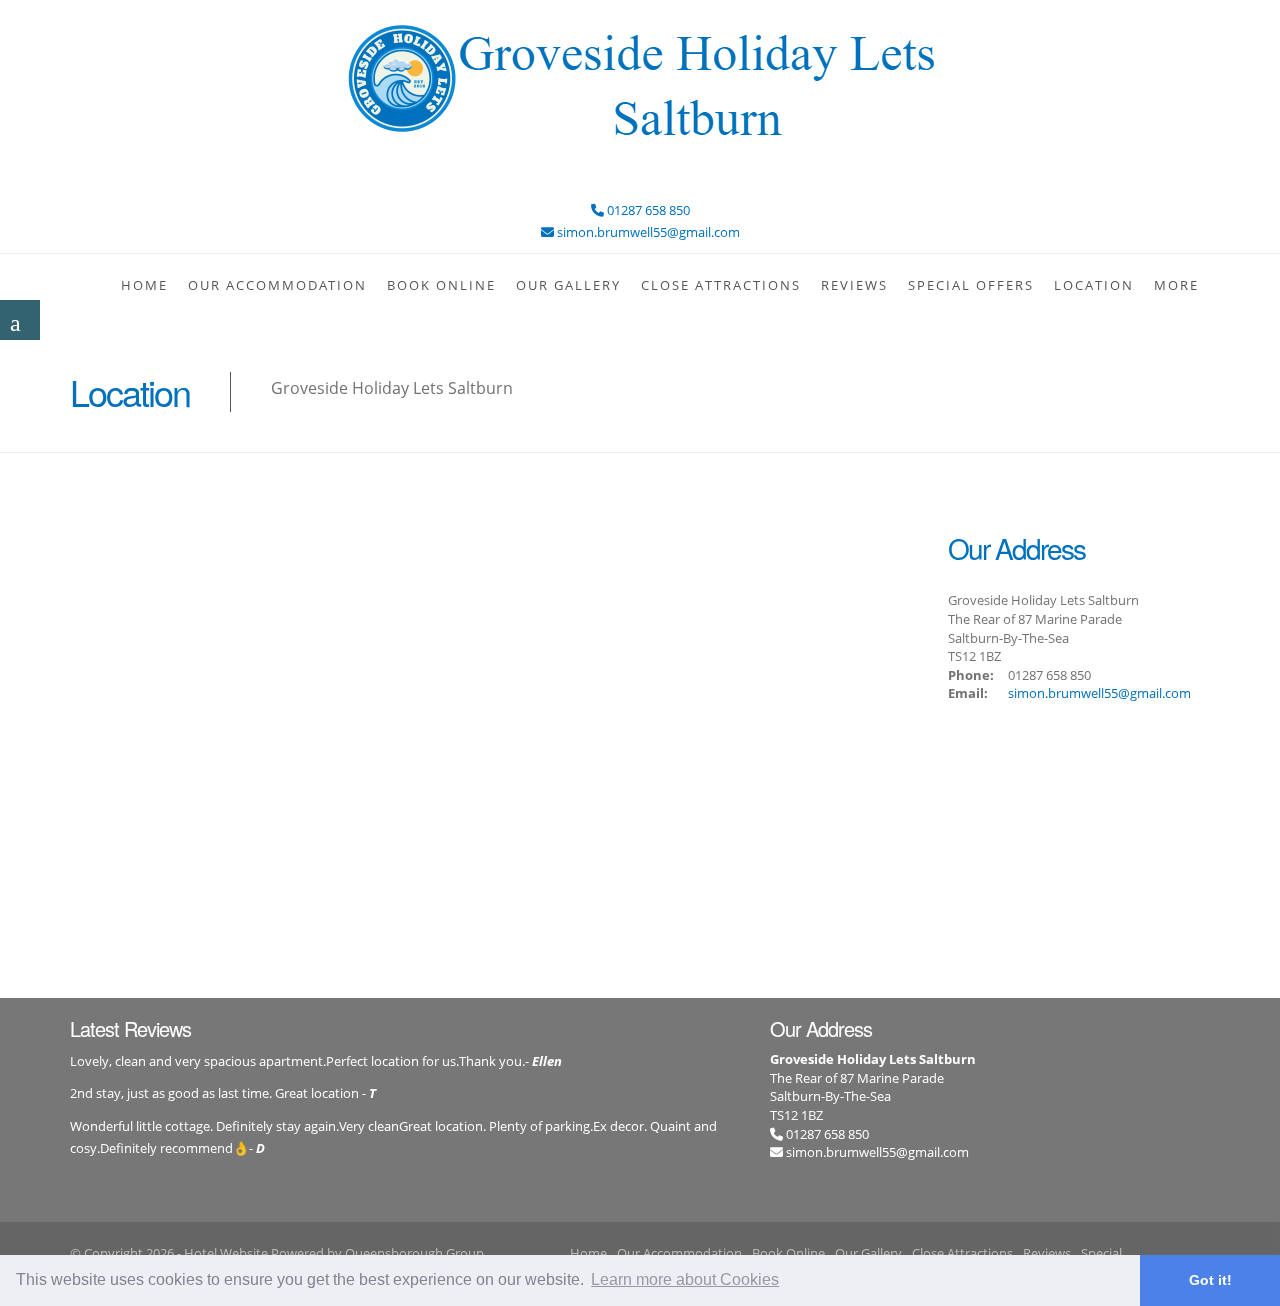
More (1176, 285)
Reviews (854, 285)
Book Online (441, 285)
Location (1094, 285)
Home (144, 285)
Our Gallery (568, 285)
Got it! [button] (1210, 1280)
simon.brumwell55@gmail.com (1099, 693)
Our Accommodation (277, 285)
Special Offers (971, 285)
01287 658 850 (826, 1134)
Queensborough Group (414, 1253)
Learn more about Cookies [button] (685, 1279)
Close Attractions (721, 285)
